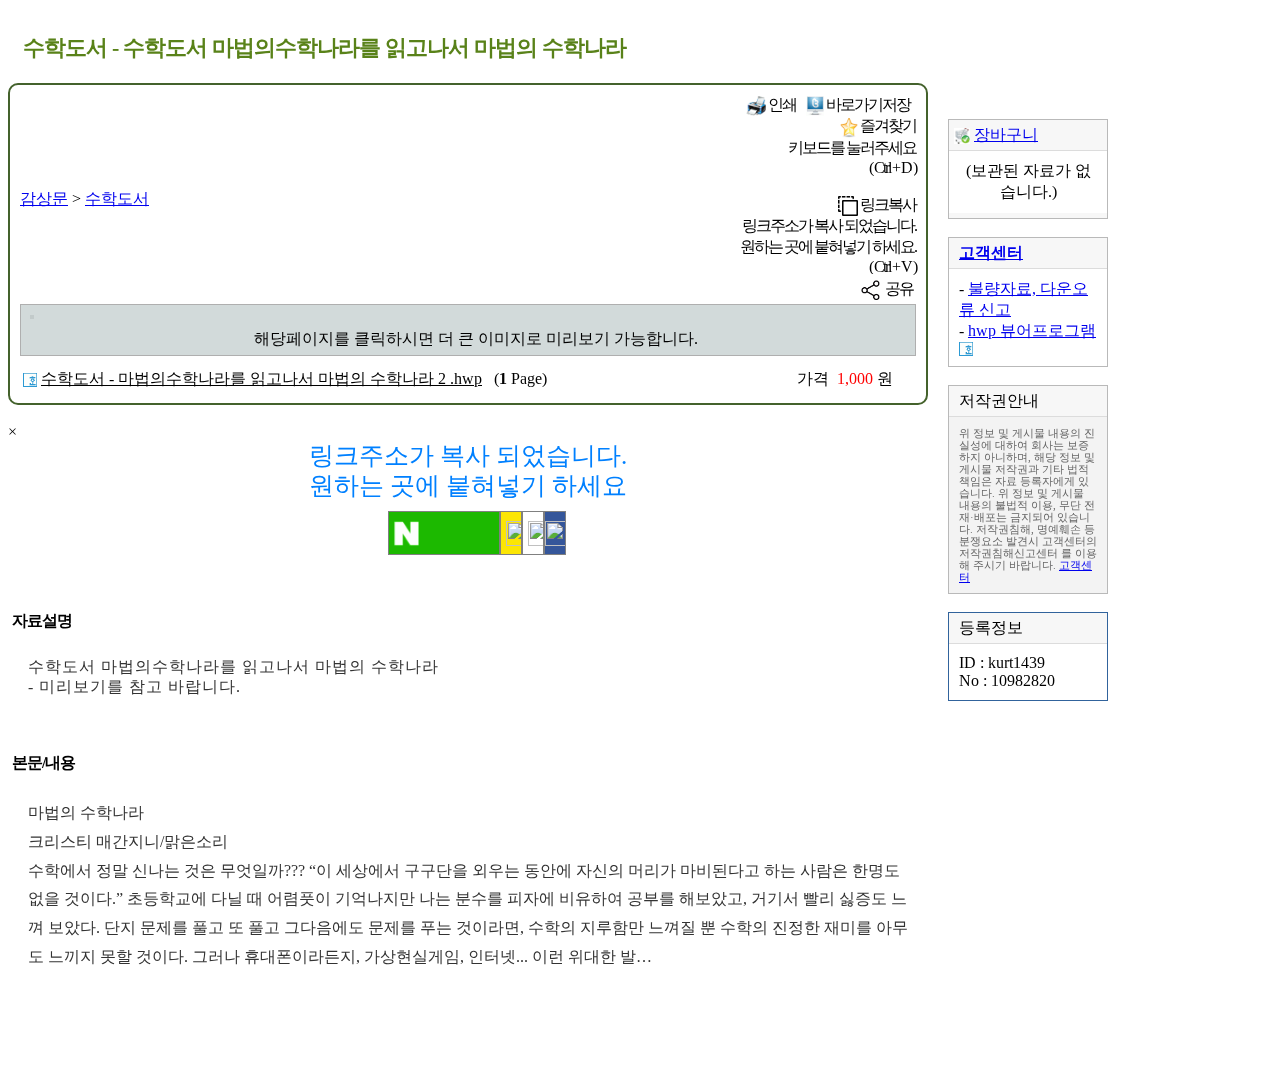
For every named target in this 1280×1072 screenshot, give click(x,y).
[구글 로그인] (533, 533)
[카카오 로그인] (511, 533)
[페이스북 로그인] (555, 533)
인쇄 (781, 104)
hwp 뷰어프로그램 (1032, 330)
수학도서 (117, 198)
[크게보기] (32, 317)
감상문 (44, 198)
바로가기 (867, 104)
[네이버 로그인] (444, 533)
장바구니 (1006, 134)
